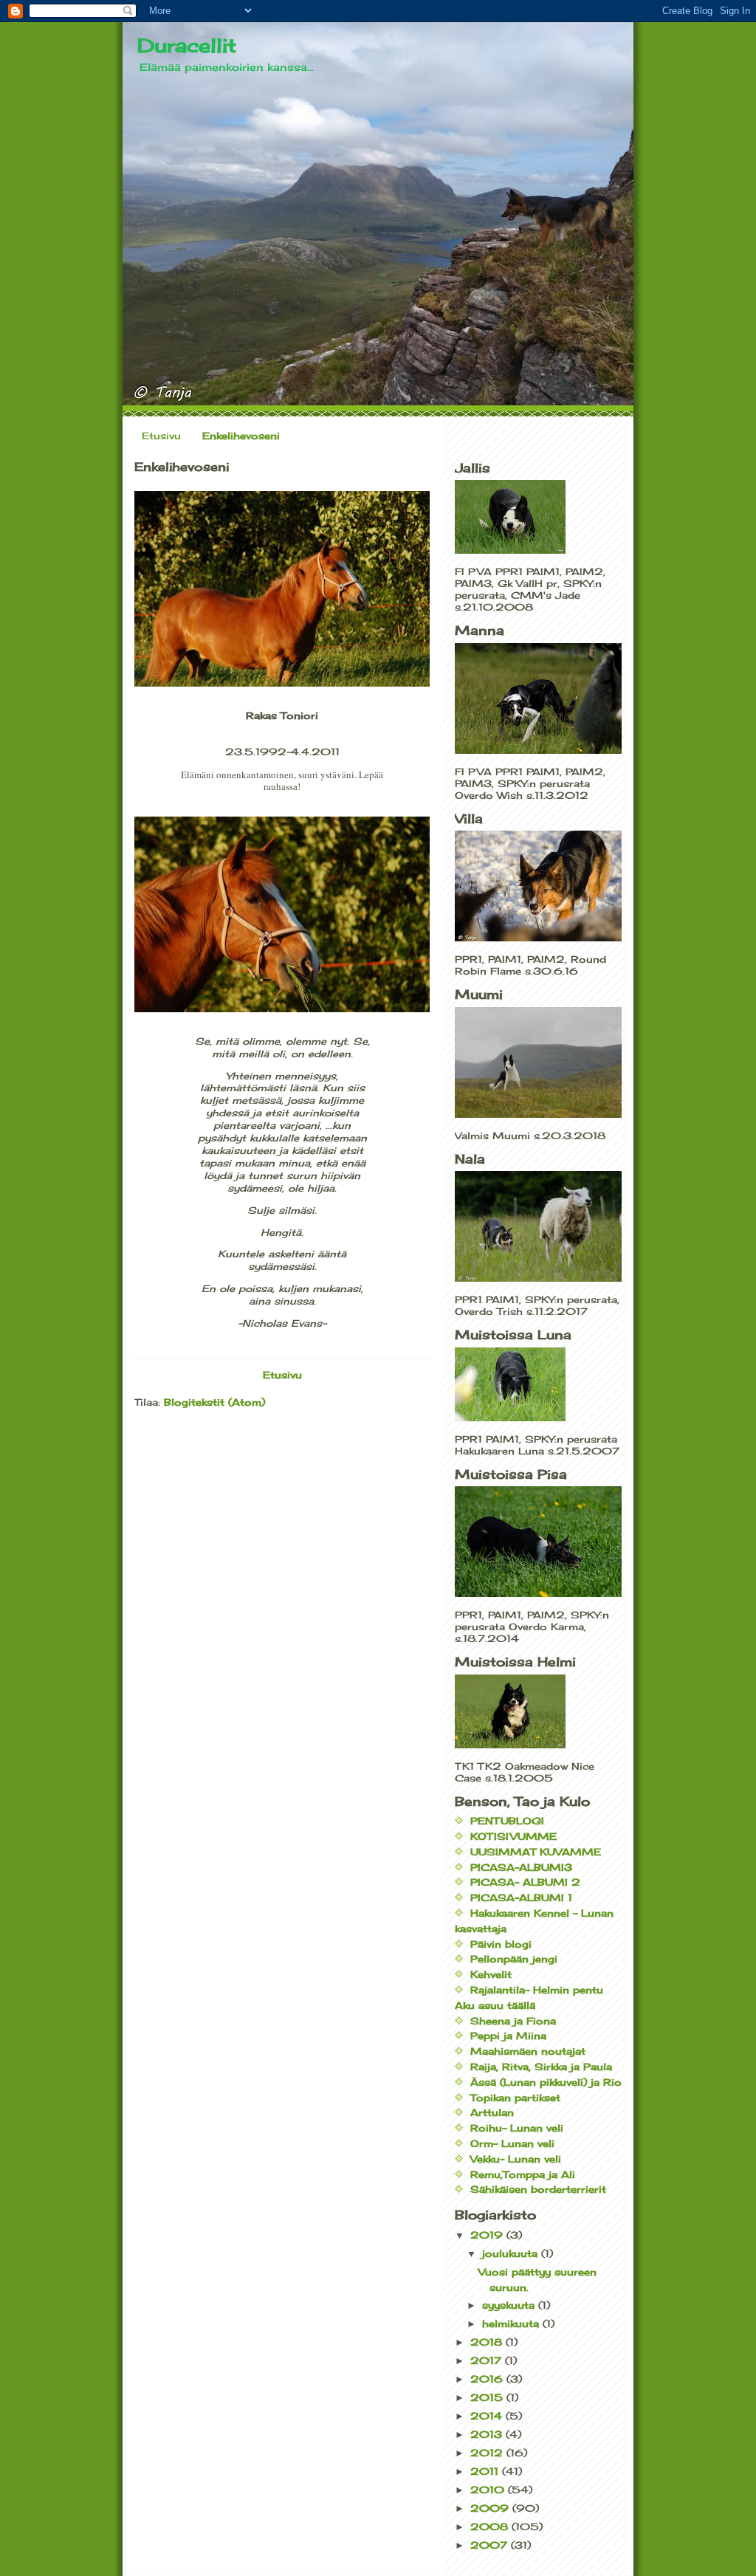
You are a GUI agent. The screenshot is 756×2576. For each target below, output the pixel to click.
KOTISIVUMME (513, 1836)
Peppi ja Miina (508, 2036)
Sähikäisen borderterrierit (538, 2189)
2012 (488, 2453)
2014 (488, 2416)
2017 (488, 2360)
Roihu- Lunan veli (517, 2128)
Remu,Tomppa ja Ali (523, 2174)
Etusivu (161, 436)
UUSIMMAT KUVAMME (536, 1852)
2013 (488, 2434)
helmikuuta (512, 2323)
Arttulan (492, 2112)
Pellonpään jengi (514, 1959)
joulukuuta (512, 2253)
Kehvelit (491, 1974)
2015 (488, 2397)
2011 (486, 2471)
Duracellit (187, 45)
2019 (488, 2235)
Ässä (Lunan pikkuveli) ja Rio (546, 2082)
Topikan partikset (515, 2098)
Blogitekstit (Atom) (214, 1402)
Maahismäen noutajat (528, 2051)
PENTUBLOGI (507, 1821)
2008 (491, 2527)
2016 (488, 2379)
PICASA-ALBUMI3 (521, 1867)
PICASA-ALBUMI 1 (521, 1897)
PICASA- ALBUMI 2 (525, 1882)
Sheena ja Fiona (513, 2021)
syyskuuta (510, 2305)
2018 (488, 2342)
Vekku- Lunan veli (516, 2159)
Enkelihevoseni (241, 436)
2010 (489, 2490)
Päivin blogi (501, 1944)
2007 (491, 2545)
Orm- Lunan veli (512, 2143)
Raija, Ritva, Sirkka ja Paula (541, 2067)
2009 (491, 2508)
